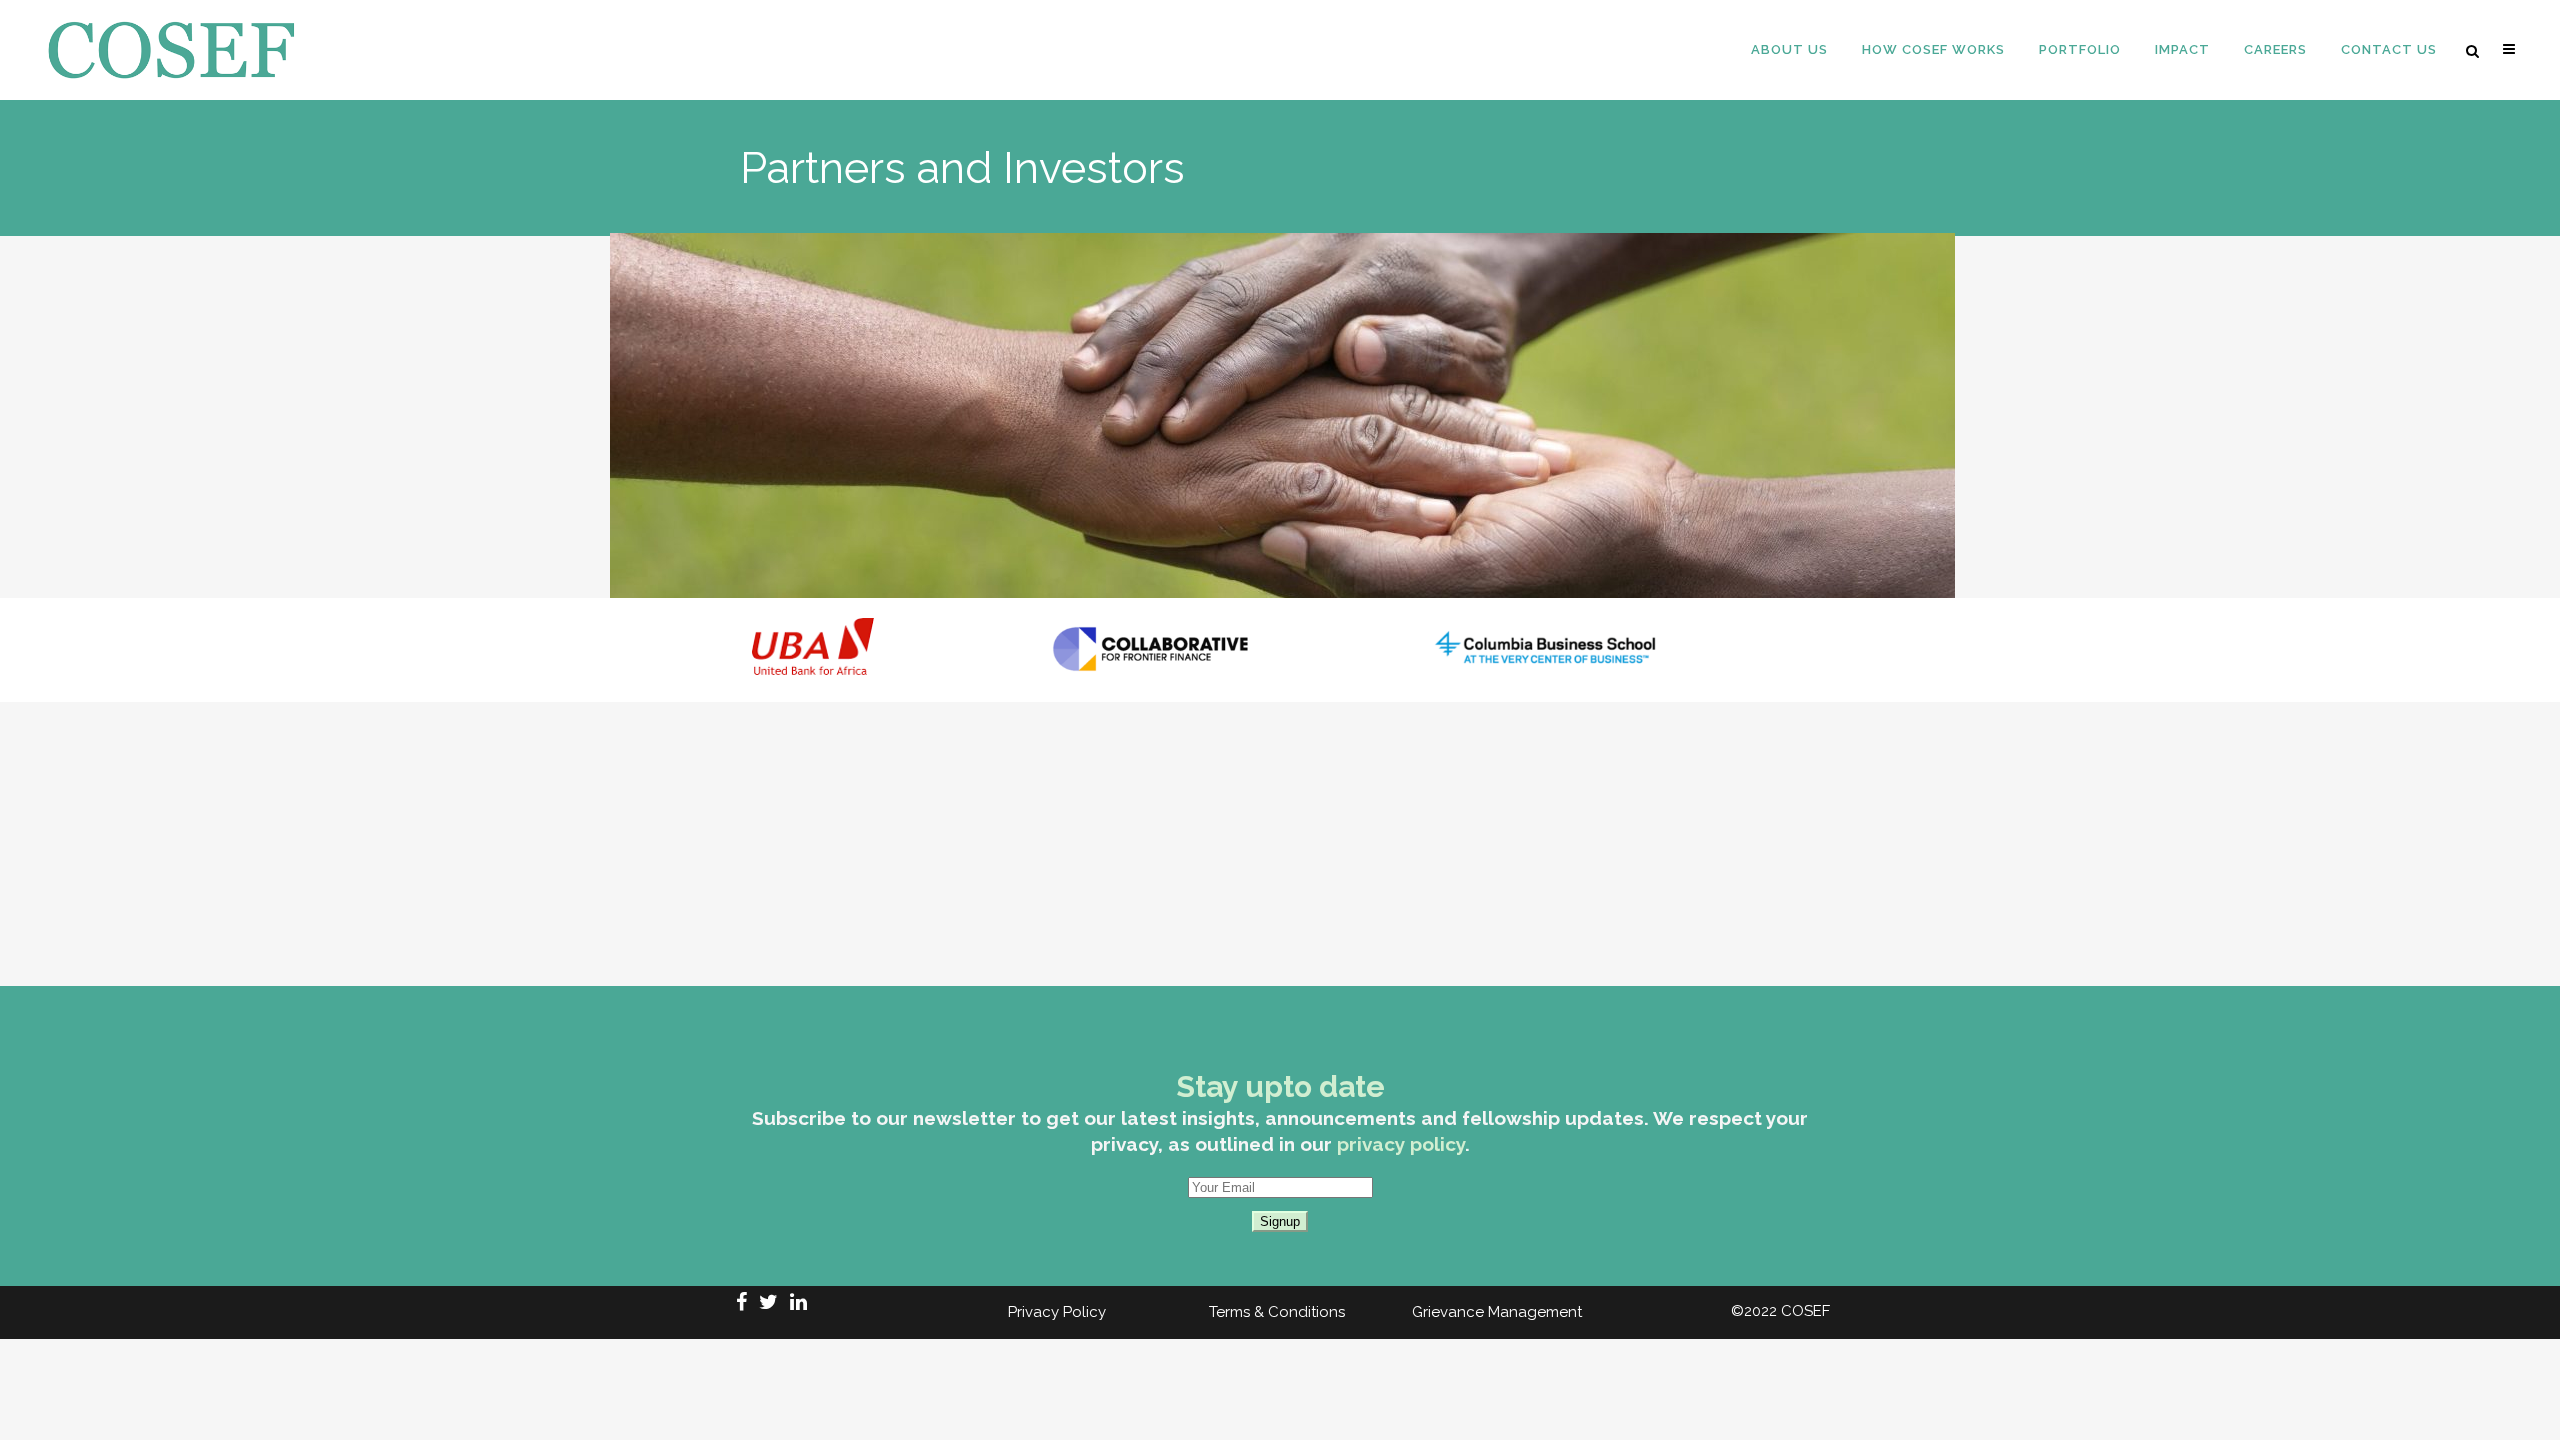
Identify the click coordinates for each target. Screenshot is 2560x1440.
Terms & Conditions (1277, 1312)
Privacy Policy (1057, 1312)
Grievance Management (1497, 1312)
